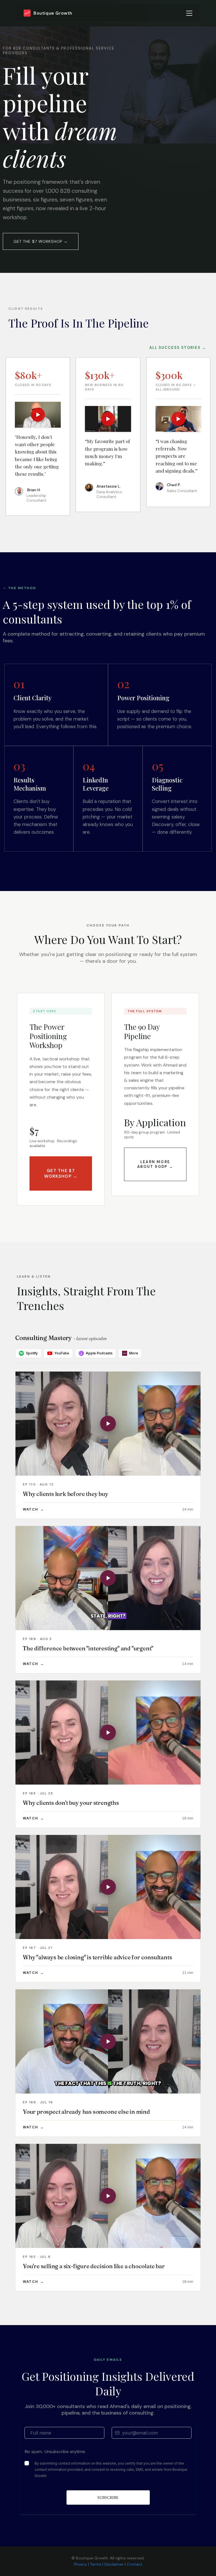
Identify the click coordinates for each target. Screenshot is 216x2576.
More (131, 1353)
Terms (96, 2564)
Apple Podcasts (99, 1353)
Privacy (80, 2564)
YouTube (62, 1353)
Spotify (32, 1353)
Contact (135, 2564)
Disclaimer (114, 2564)
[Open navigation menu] (189, 13)
